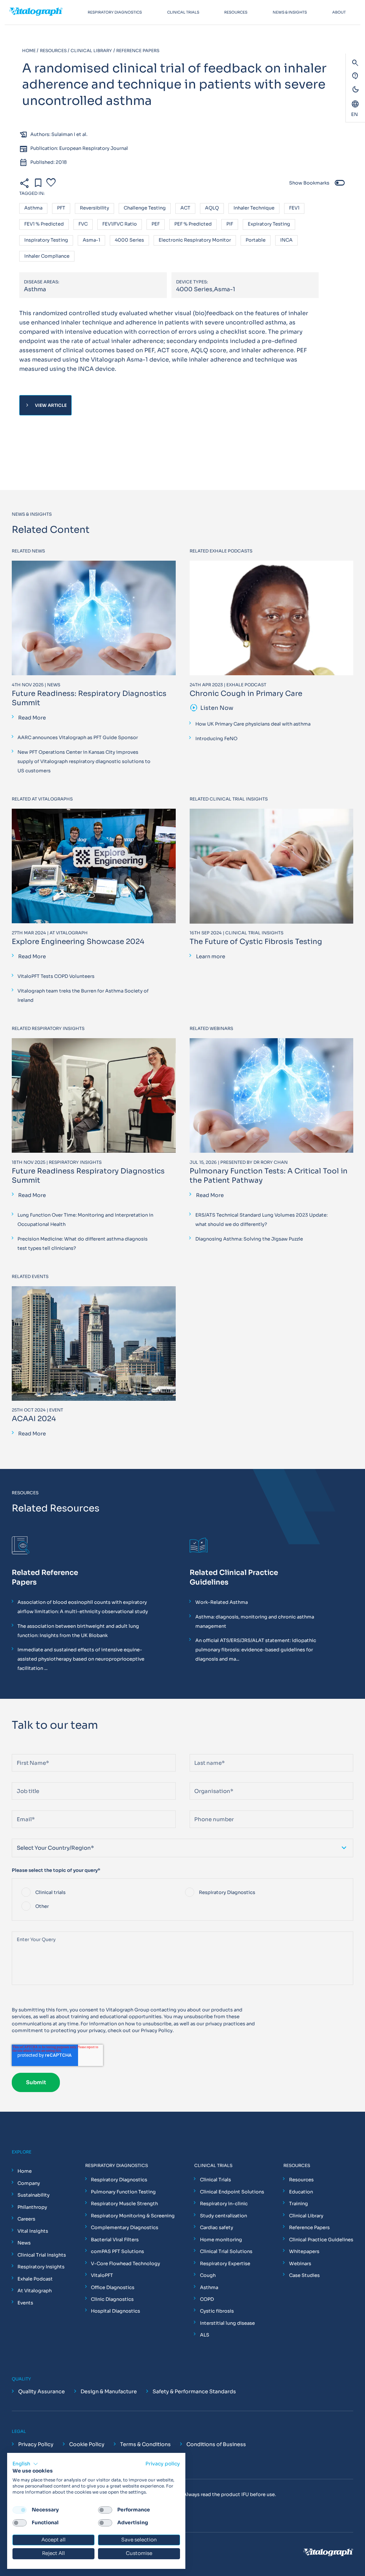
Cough (208, 2275)
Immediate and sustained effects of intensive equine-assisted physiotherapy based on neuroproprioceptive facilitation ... (81, 1659)
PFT (61, 208)
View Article (45, 405)
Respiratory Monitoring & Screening (133, 2216)
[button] (25, 2464)
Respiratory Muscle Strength (124, 2204)
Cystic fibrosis (217, 2311)
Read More (32, 718)
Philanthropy (32, 2207)
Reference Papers (309, 2228)
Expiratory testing (269, 224)
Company (29, 2183)
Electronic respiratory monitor (195, 240)
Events (25, 2303)
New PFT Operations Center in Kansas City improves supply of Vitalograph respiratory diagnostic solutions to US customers (84, 761)
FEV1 (294, 208)
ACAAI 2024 (34, 1419)
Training (299, 2204)
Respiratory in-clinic (224, 2204)
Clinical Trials (215, 2180)
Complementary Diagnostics (125, 2228)
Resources (301, 2180)
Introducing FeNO (216, 739)
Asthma (33, 208)
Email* (19, 1807)
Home (25, 2171)
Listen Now (212, 708)
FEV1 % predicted (44, 224)
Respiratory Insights (41, 2267)
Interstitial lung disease (227, 2323)
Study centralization (223, 2216)
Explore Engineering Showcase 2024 (78, 942)
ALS (205, 2335)
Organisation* (206, 1779)
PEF (156, 224)
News (24, 2243)
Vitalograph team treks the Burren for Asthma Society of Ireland (83, 996)
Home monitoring (221, 2240)
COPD (207, 2299)
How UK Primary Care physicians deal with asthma (253, 724)
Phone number (207, 1807)
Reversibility (94, 208)
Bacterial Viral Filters (115, 2240)
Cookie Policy (87, 2444)
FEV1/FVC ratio (120, 224)
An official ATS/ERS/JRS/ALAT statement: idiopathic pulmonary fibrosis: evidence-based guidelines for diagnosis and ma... (256, 1650)
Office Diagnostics (113, 2287)
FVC (83, 224)
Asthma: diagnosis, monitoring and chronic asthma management (255, 1622)
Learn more (211, 956)
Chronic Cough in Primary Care (246, 694)
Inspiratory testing (46, 240)
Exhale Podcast (35, 2279)
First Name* (26, 1751)
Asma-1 (91, 240)
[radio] (101, 1893)
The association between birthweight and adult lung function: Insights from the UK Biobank (78, 1631)
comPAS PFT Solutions (117, 2251)
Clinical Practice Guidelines (321, 2240)
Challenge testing (145, 208)
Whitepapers (304, 2251)
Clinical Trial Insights (42, 2255)
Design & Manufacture (109, 2391)
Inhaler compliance (47, 256)
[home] (43, 12)
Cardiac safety (217, 2228)
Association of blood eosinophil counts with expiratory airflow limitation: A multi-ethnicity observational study (83, 1607)
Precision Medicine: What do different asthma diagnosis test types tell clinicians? (83, 1244)
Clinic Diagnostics (112, 2299)
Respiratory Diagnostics (119, 2180)
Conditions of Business (216, 2444)
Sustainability (34, 2195)
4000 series (129, 240)
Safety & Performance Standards (194, 2391)
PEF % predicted (193, 224)
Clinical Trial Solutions (226, 2251)
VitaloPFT (102, 2275)
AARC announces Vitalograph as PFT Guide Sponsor (78, 738)
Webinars (300, 2264)
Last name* (203, 1751)
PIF (230, 224)
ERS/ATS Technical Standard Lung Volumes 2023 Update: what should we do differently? (261, 1220)
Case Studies (304, 2275)
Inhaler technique (254, 208)
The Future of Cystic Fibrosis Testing (256, 942)
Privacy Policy (157, 2031)
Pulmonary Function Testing (123, 2192)
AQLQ (212, 208)
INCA (286, 240)
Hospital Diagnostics (115, 2311)
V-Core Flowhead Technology (125, 2264)
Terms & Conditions (145, 2444)
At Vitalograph (35, 2291)
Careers (26, 2219)
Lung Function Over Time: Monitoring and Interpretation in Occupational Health (85, 1220)
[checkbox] (182, 1900)
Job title (22, 1779)
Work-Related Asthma (222, 1602)
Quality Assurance (42, 2391)
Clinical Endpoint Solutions (232, 2192)
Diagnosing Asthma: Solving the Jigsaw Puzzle (249, 1239)
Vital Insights (33, 2231)
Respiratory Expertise (225, 2264)
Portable (256, 240)
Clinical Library (306, 2216)
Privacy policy (163, 2464)
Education (301, 2192)
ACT (185, 208)
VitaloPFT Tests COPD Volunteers (56, 976)
